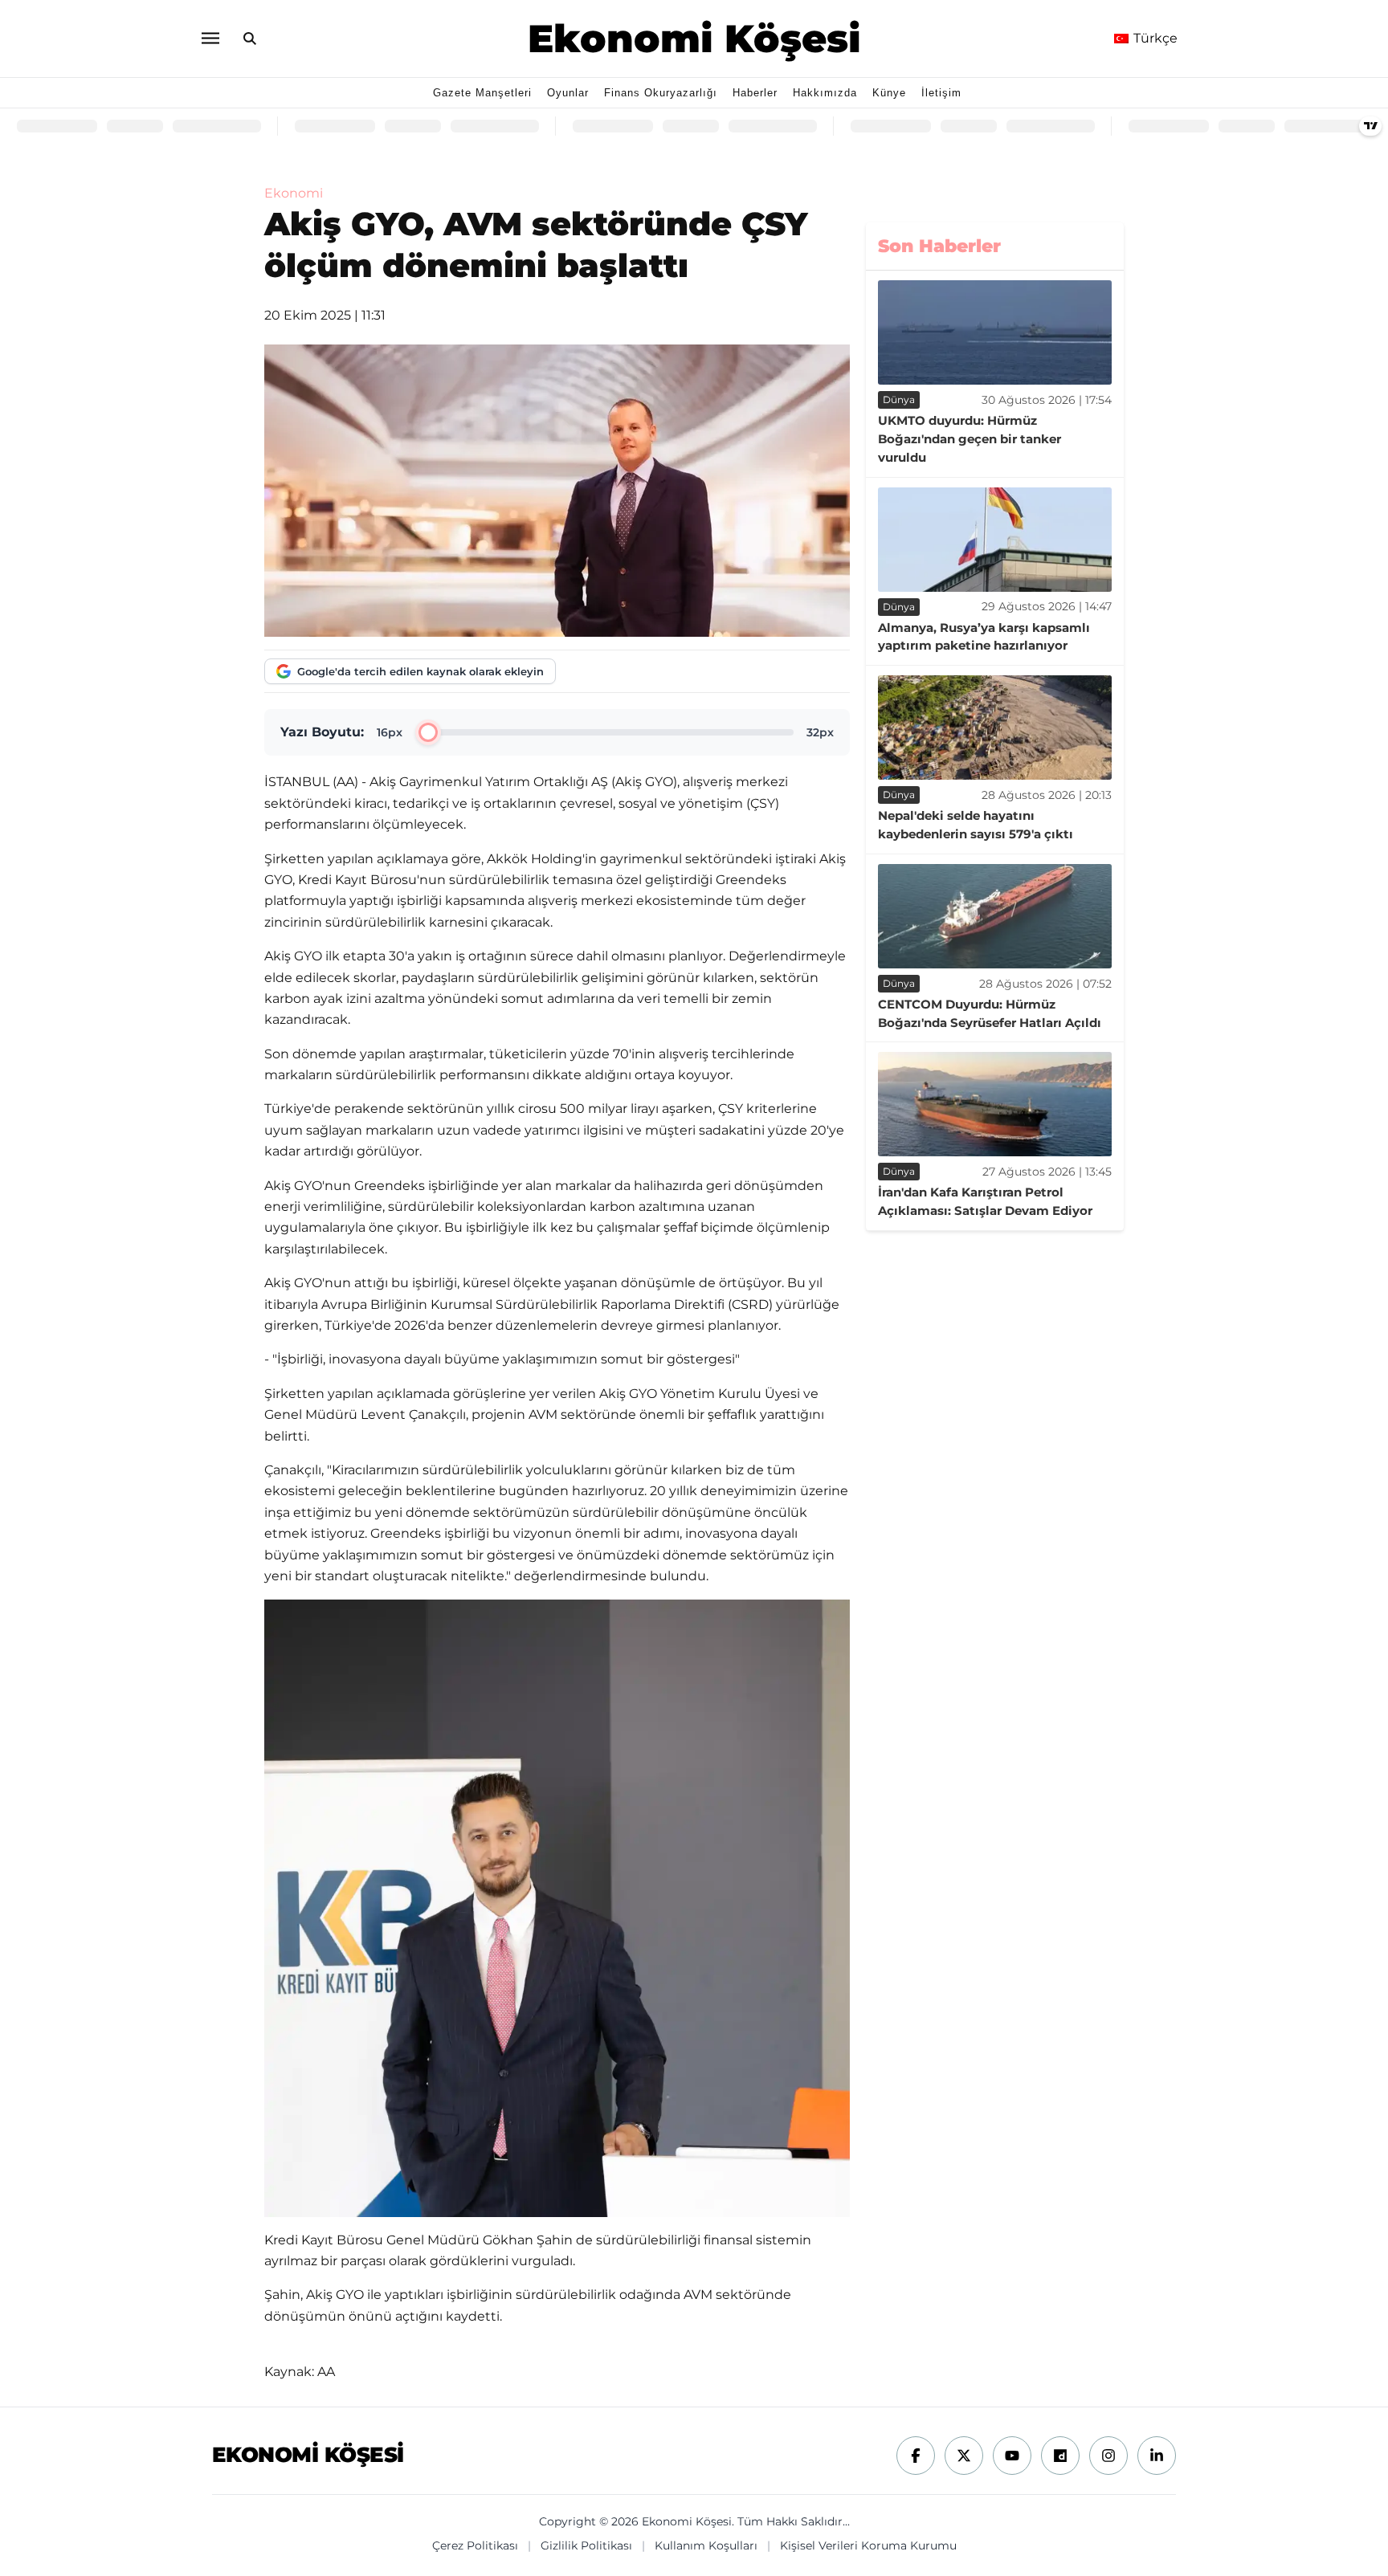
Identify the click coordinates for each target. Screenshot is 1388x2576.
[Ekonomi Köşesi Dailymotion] (1060, 2456)
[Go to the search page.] (250, 39)
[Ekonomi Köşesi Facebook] (916, 2456)
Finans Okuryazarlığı (661, 93)
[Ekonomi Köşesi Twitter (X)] (964, 2456)
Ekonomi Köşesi (694, 39)
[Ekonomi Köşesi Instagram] (1108, 2456)
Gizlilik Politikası (586, 2545)
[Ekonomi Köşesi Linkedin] (1157, 2456)
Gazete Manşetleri (482, 93)
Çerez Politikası (475, 2545)
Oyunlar (568, 93)
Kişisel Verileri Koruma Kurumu (868, 2545)
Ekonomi (294, 193)
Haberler (755, 93)
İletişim (941, 93)
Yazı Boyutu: (322, 732)
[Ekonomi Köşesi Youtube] (1012, 2456)
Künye (889, 93)
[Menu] (210, 38)
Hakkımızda (825, 93)
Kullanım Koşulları (706, 2545)
